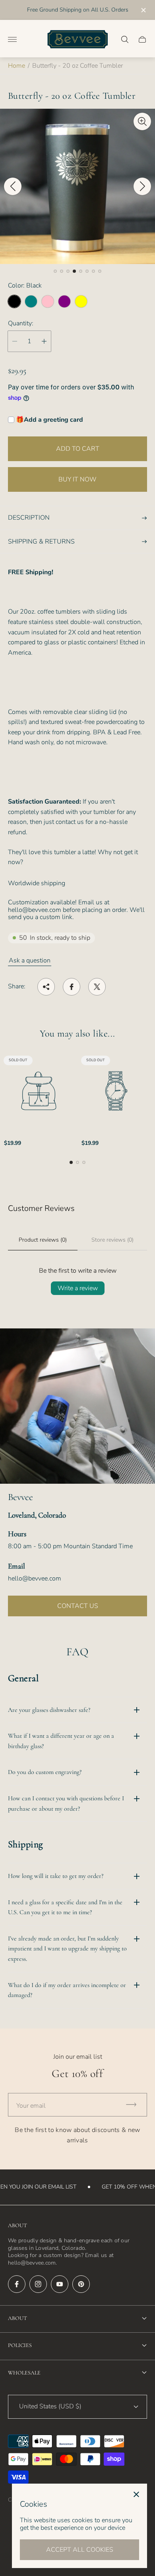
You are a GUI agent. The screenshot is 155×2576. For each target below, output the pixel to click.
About (17, 2318)
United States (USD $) (50, 2406)
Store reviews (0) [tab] (112, 1240)
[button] (55, 271)
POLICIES (20, 2345)
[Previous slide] (13, 186)
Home (16, 66)
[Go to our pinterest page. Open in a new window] (81, 2284)
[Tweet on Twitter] (97, 987)
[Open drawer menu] (12, 39)
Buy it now (77, 479)
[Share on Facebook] (72, 987)
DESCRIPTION (29, 518)
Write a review (78, 1288)
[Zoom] (142, 121)
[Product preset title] (39, 1091)
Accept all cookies (80, 2550)
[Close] (136, 2494)
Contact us (78, 1606)
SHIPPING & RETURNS (41, 542)
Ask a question (30, 960)
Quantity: (21, 323)
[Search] (125, 39)
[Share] (46, 987)
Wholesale (24, 2373)
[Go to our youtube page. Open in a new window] (60, 2284)
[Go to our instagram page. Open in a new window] (38, 2284)
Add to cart (78, 449)
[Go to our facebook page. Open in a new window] (17, 2284)
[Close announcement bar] (143, 10)
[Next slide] (142, 186)
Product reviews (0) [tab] (43, 1240)
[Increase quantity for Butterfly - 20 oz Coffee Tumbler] (44, 341)
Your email (31, 2106)
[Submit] (135, 2105)
